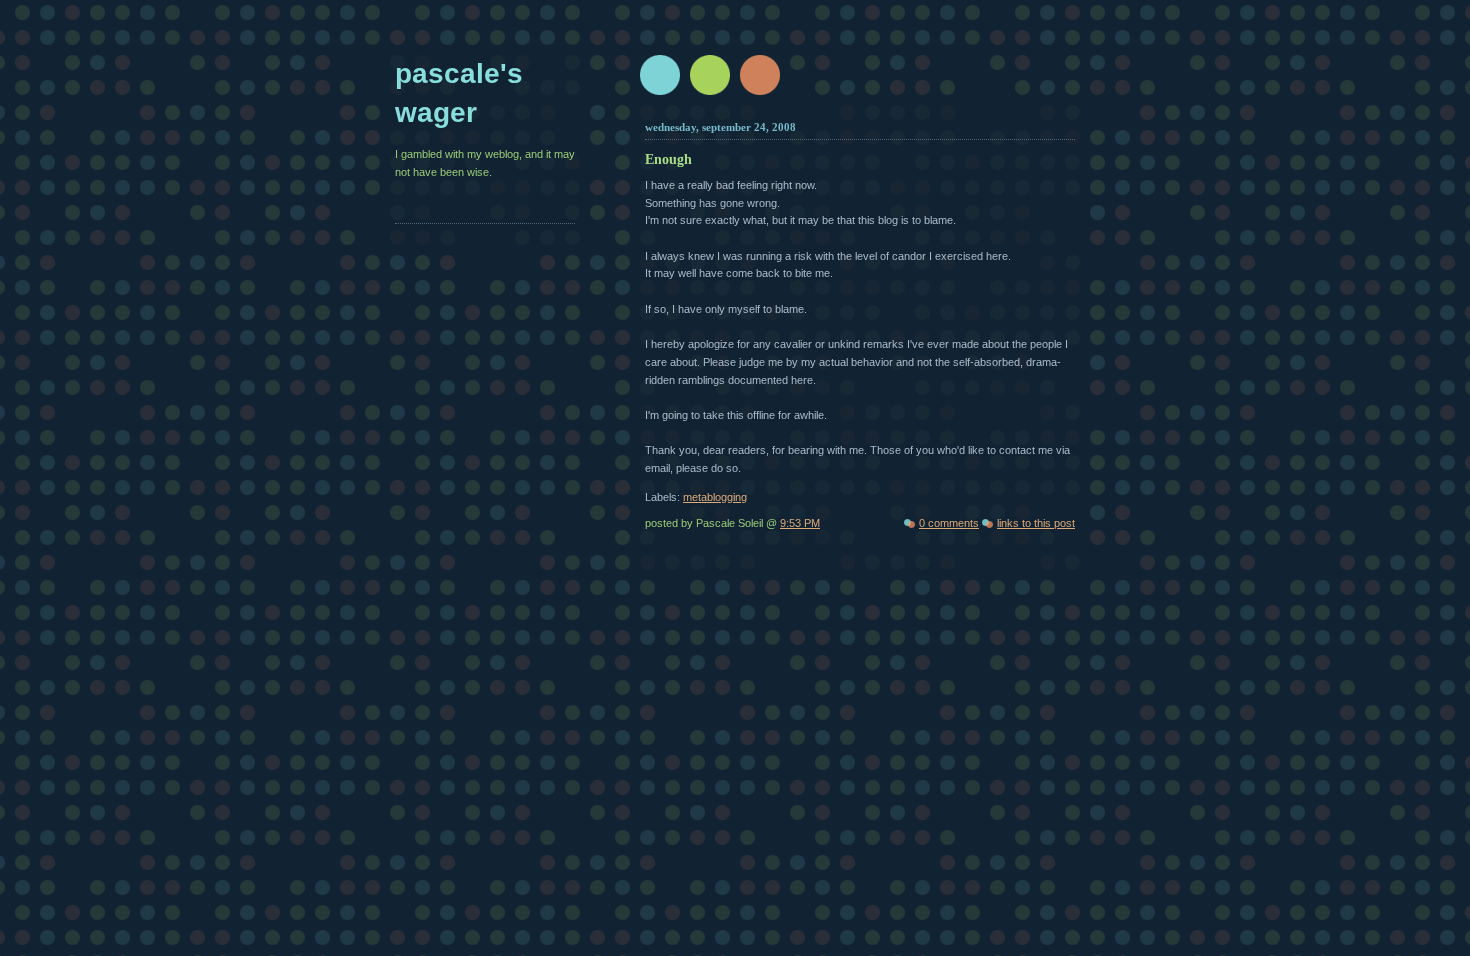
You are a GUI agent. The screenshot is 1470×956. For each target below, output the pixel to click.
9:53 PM (800, 523)
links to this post (1036, 523)
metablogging (715, 497)
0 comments (949, 523)
